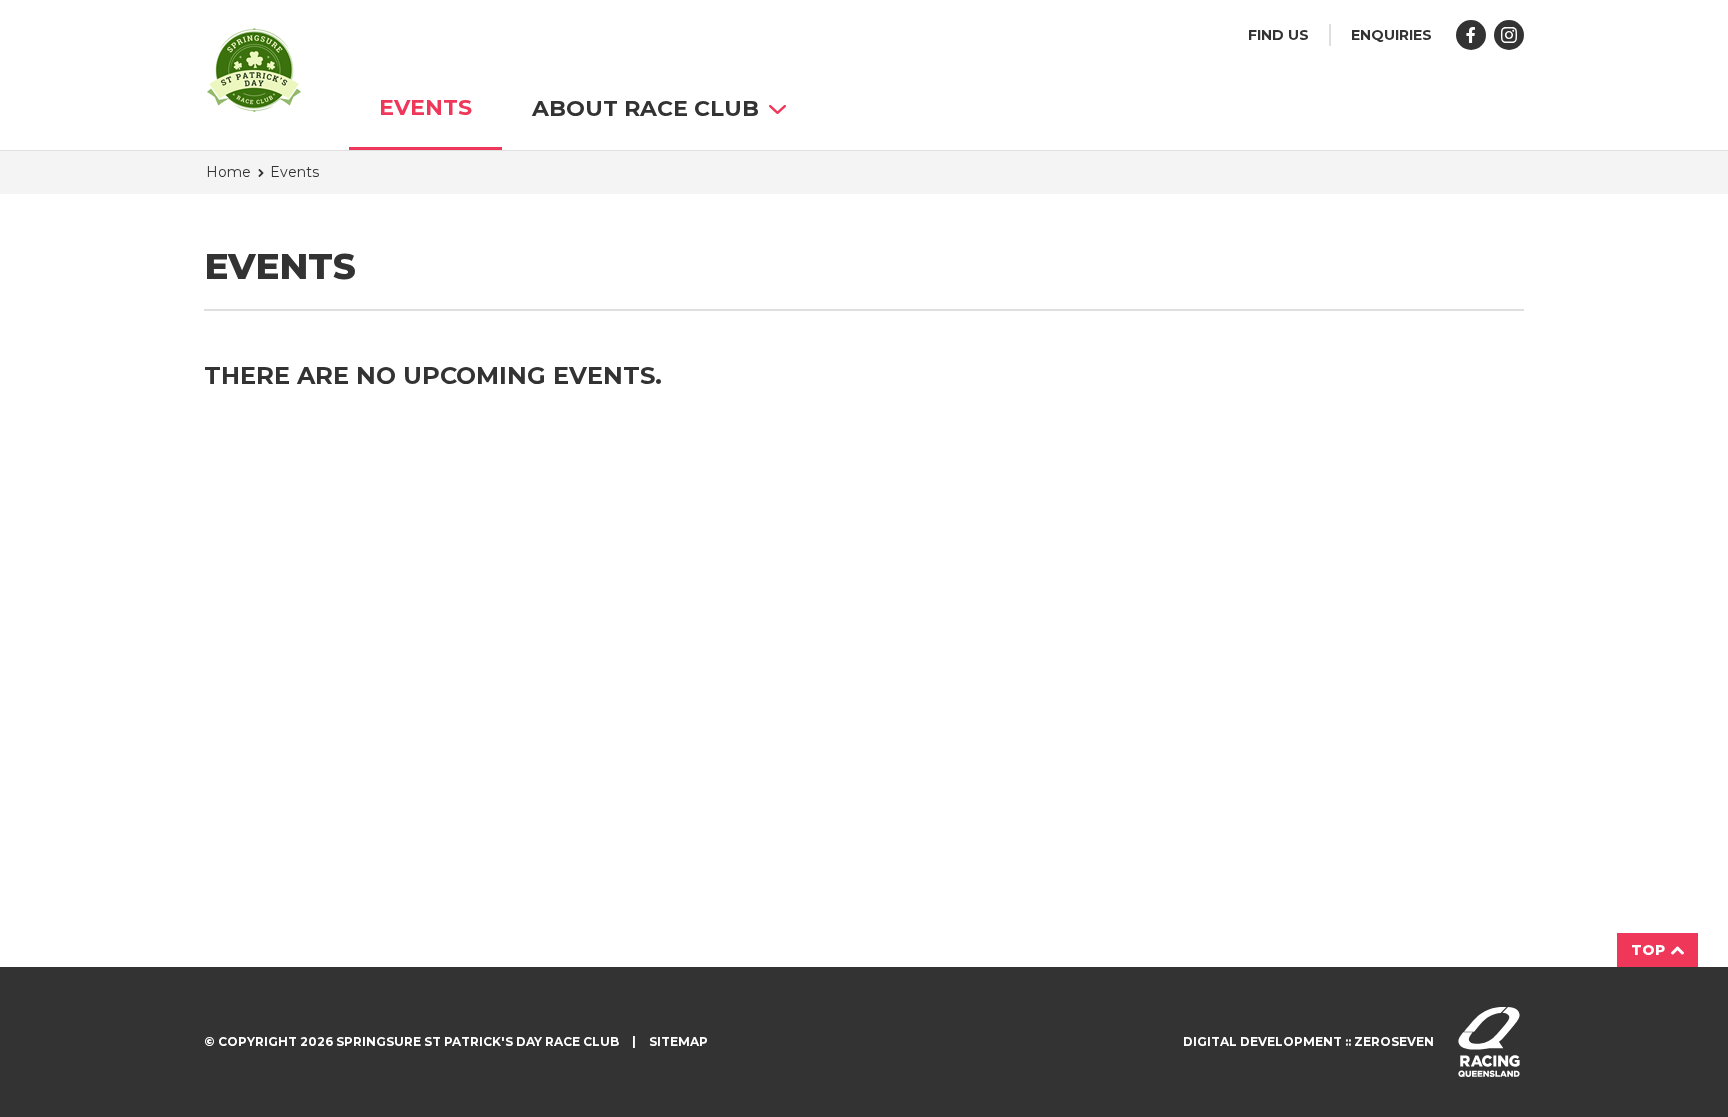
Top (1650, 950)
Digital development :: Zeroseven (1308, 1041)
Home (228, 172)
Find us (1278, 35)
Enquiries (1391, 35)
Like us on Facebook (1471, 35)
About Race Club (645, 108)
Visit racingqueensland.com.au (1489, 1042)
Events (425, 107)
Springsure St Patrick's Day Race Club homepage (254, 70)
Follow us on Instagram (1509, 35)
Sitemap (678, 1041)
